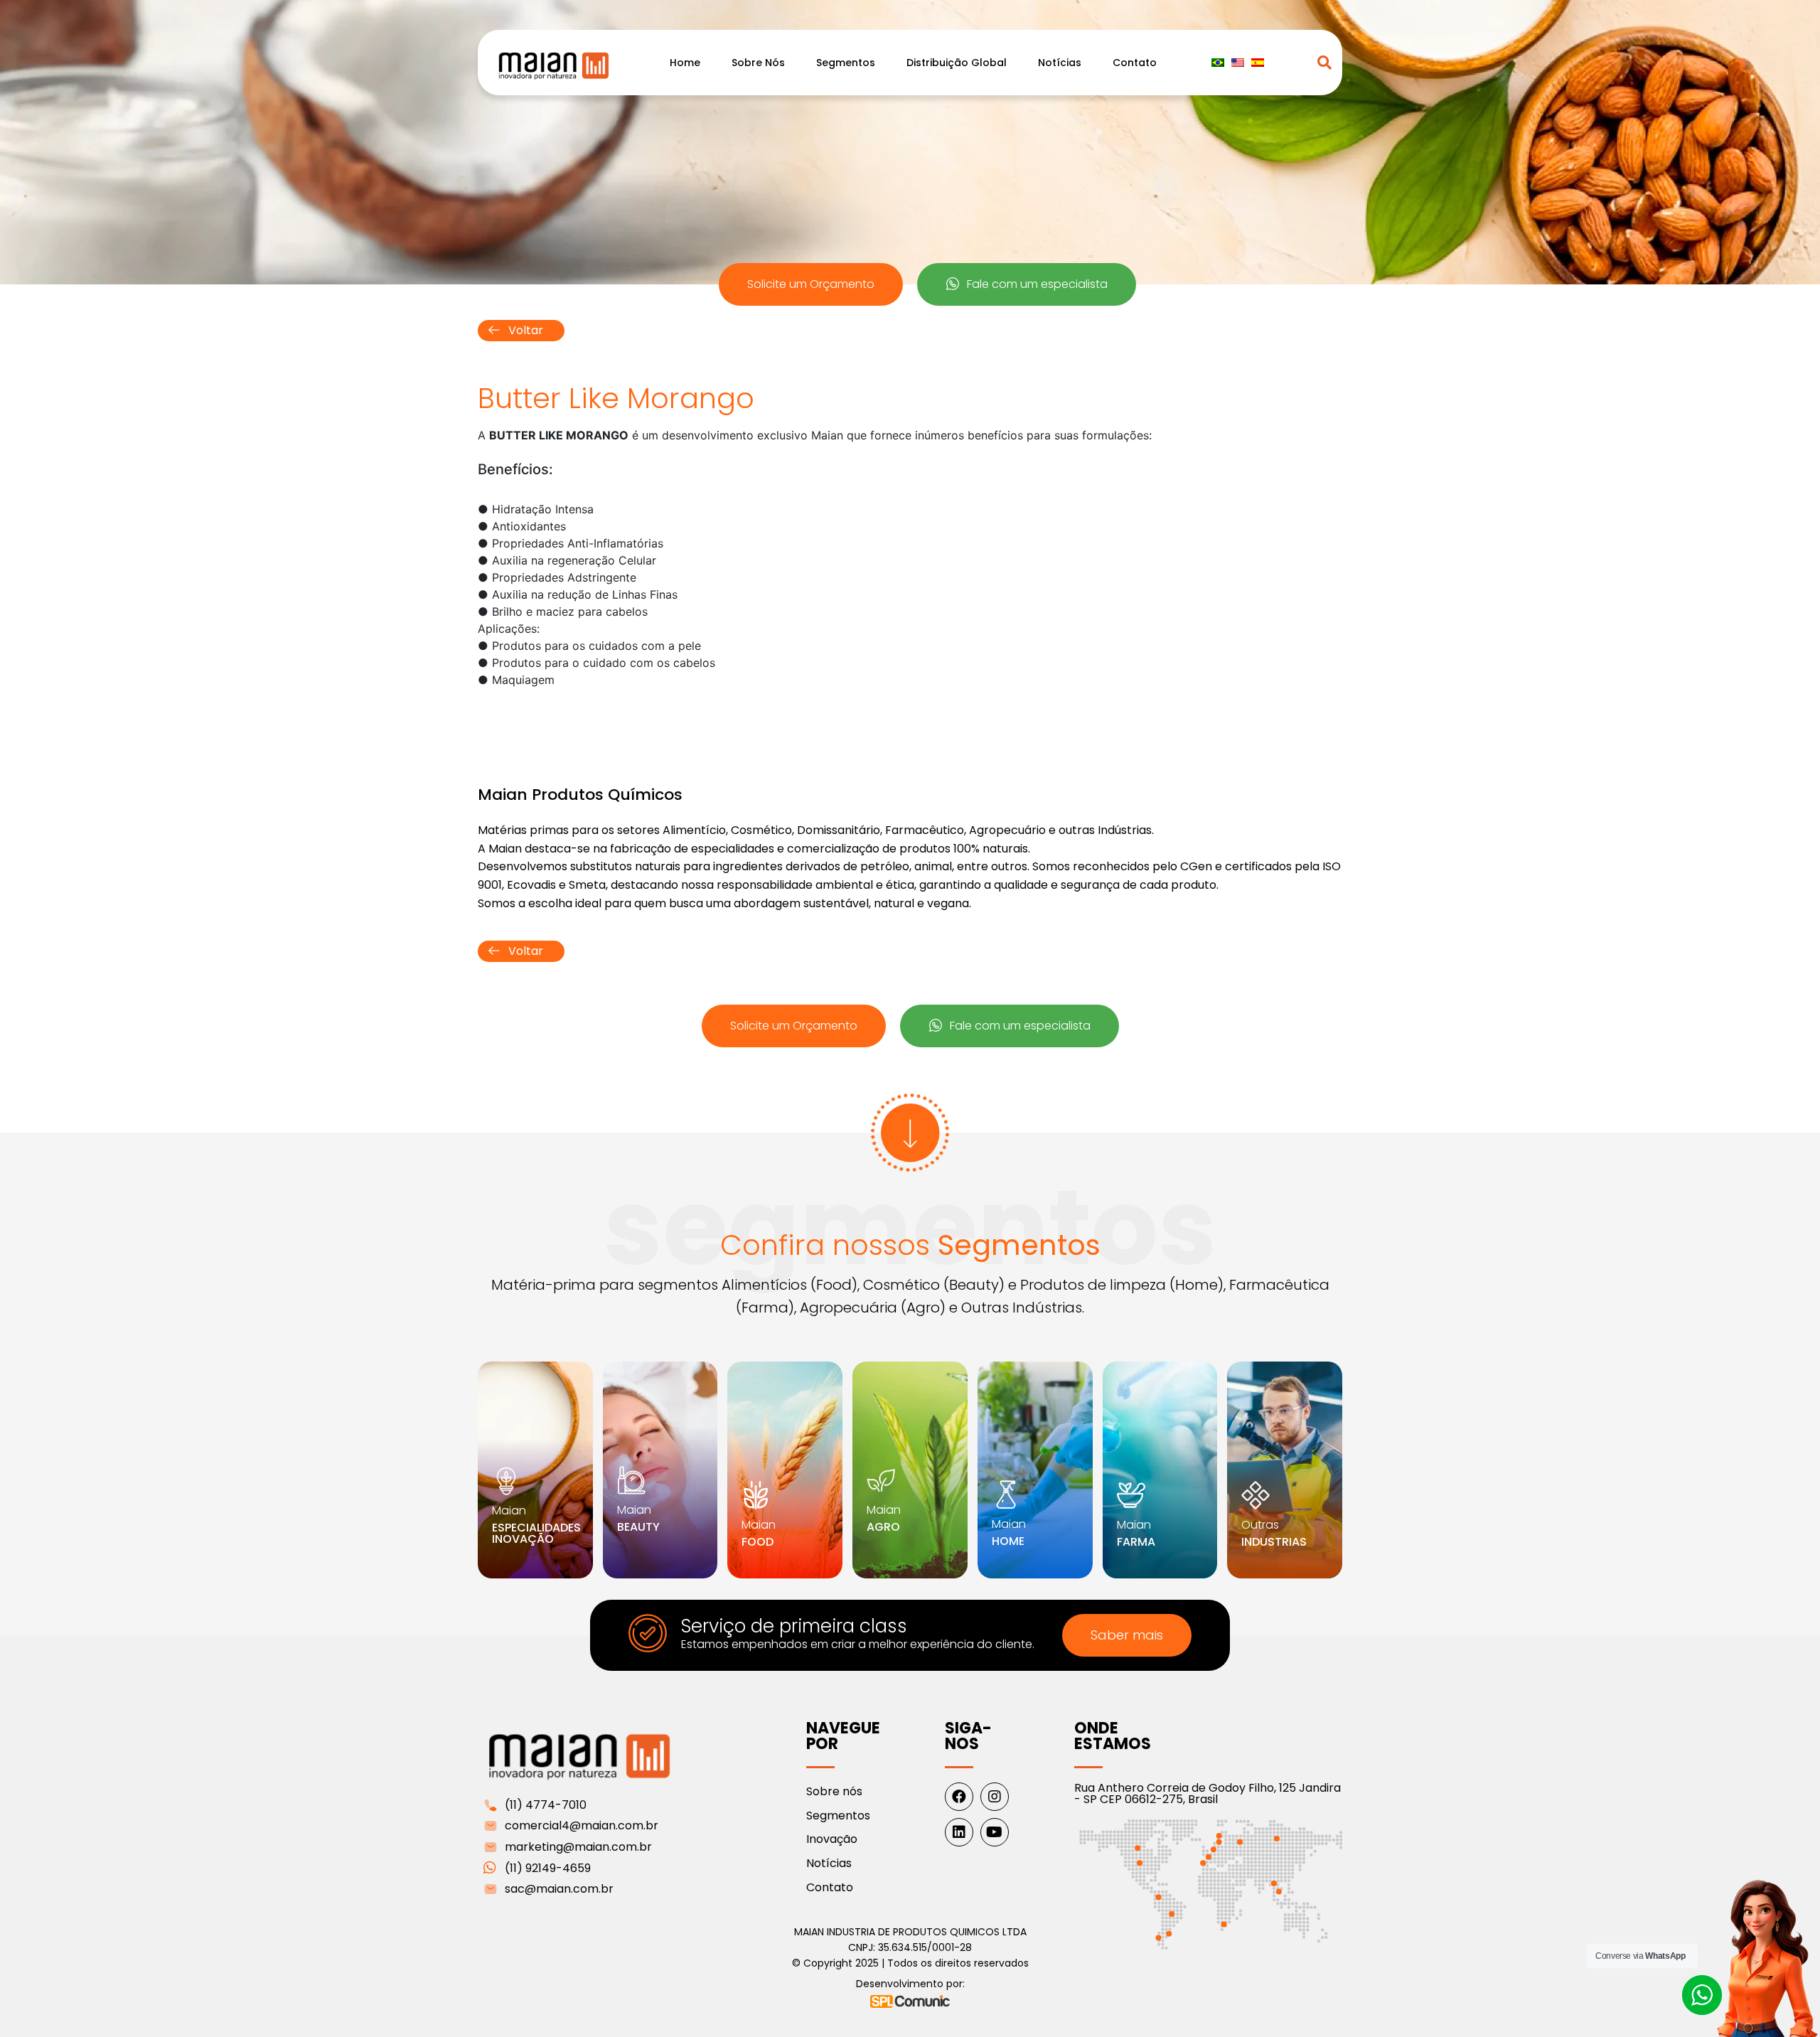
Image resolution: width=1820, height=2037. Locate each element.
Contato (1135, 63)
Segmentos (846, 63)
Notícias (1060, 63)
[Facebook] (959, 1797)
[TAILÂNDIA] (1274, 1883)
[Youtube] (995, 1832)
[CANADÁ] (1137, 1849)
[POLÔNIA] (1240, 1842)
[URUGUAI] (1169, 1934)
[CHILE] (1158, 1937)
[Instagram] (995, 1797)
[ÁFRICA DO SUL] (1224, 1924)
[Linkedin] (959, 1832)
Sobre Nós (758, 63)
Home (685, 63)
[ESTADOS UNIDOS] (1140, 1864)
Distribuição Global (957, 63)
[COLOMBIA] (1158, 1897)
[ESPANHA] (1209, 1857)
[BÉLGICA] (1219, 1842)
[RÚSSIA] (1276, 1839)
